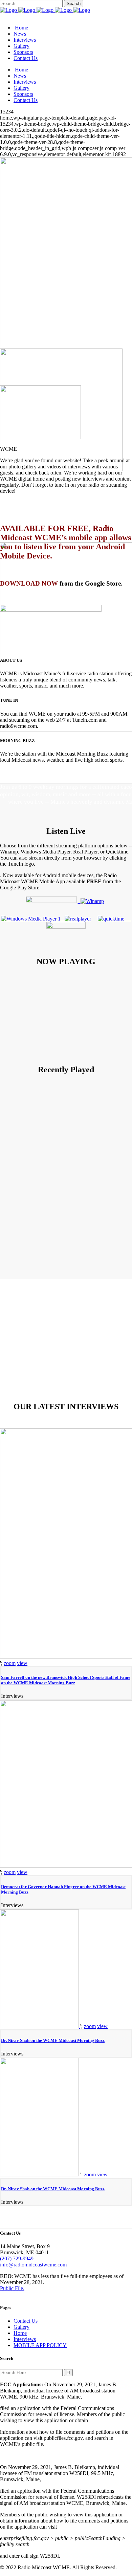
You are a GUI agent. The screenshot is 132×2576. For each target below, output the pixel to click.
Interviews (25, 2339)
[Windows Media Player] (33, 919)
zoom (10, 1663)
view (22, 1663)
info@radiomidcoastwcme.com (33, 2265)
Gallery (21, 2327)
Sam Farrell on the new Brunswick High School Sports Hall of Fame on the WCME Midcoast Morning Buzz (66, 1680)
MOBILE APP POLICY (40, 2345)
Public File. (12, 2288)
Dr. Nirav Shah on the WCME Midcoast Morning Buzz (53, 2040)
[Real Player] (78, 919)
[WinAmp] (91, 901)
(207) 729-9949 (17, 2258)
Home (20, 2333)
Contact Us (26, 2321)
